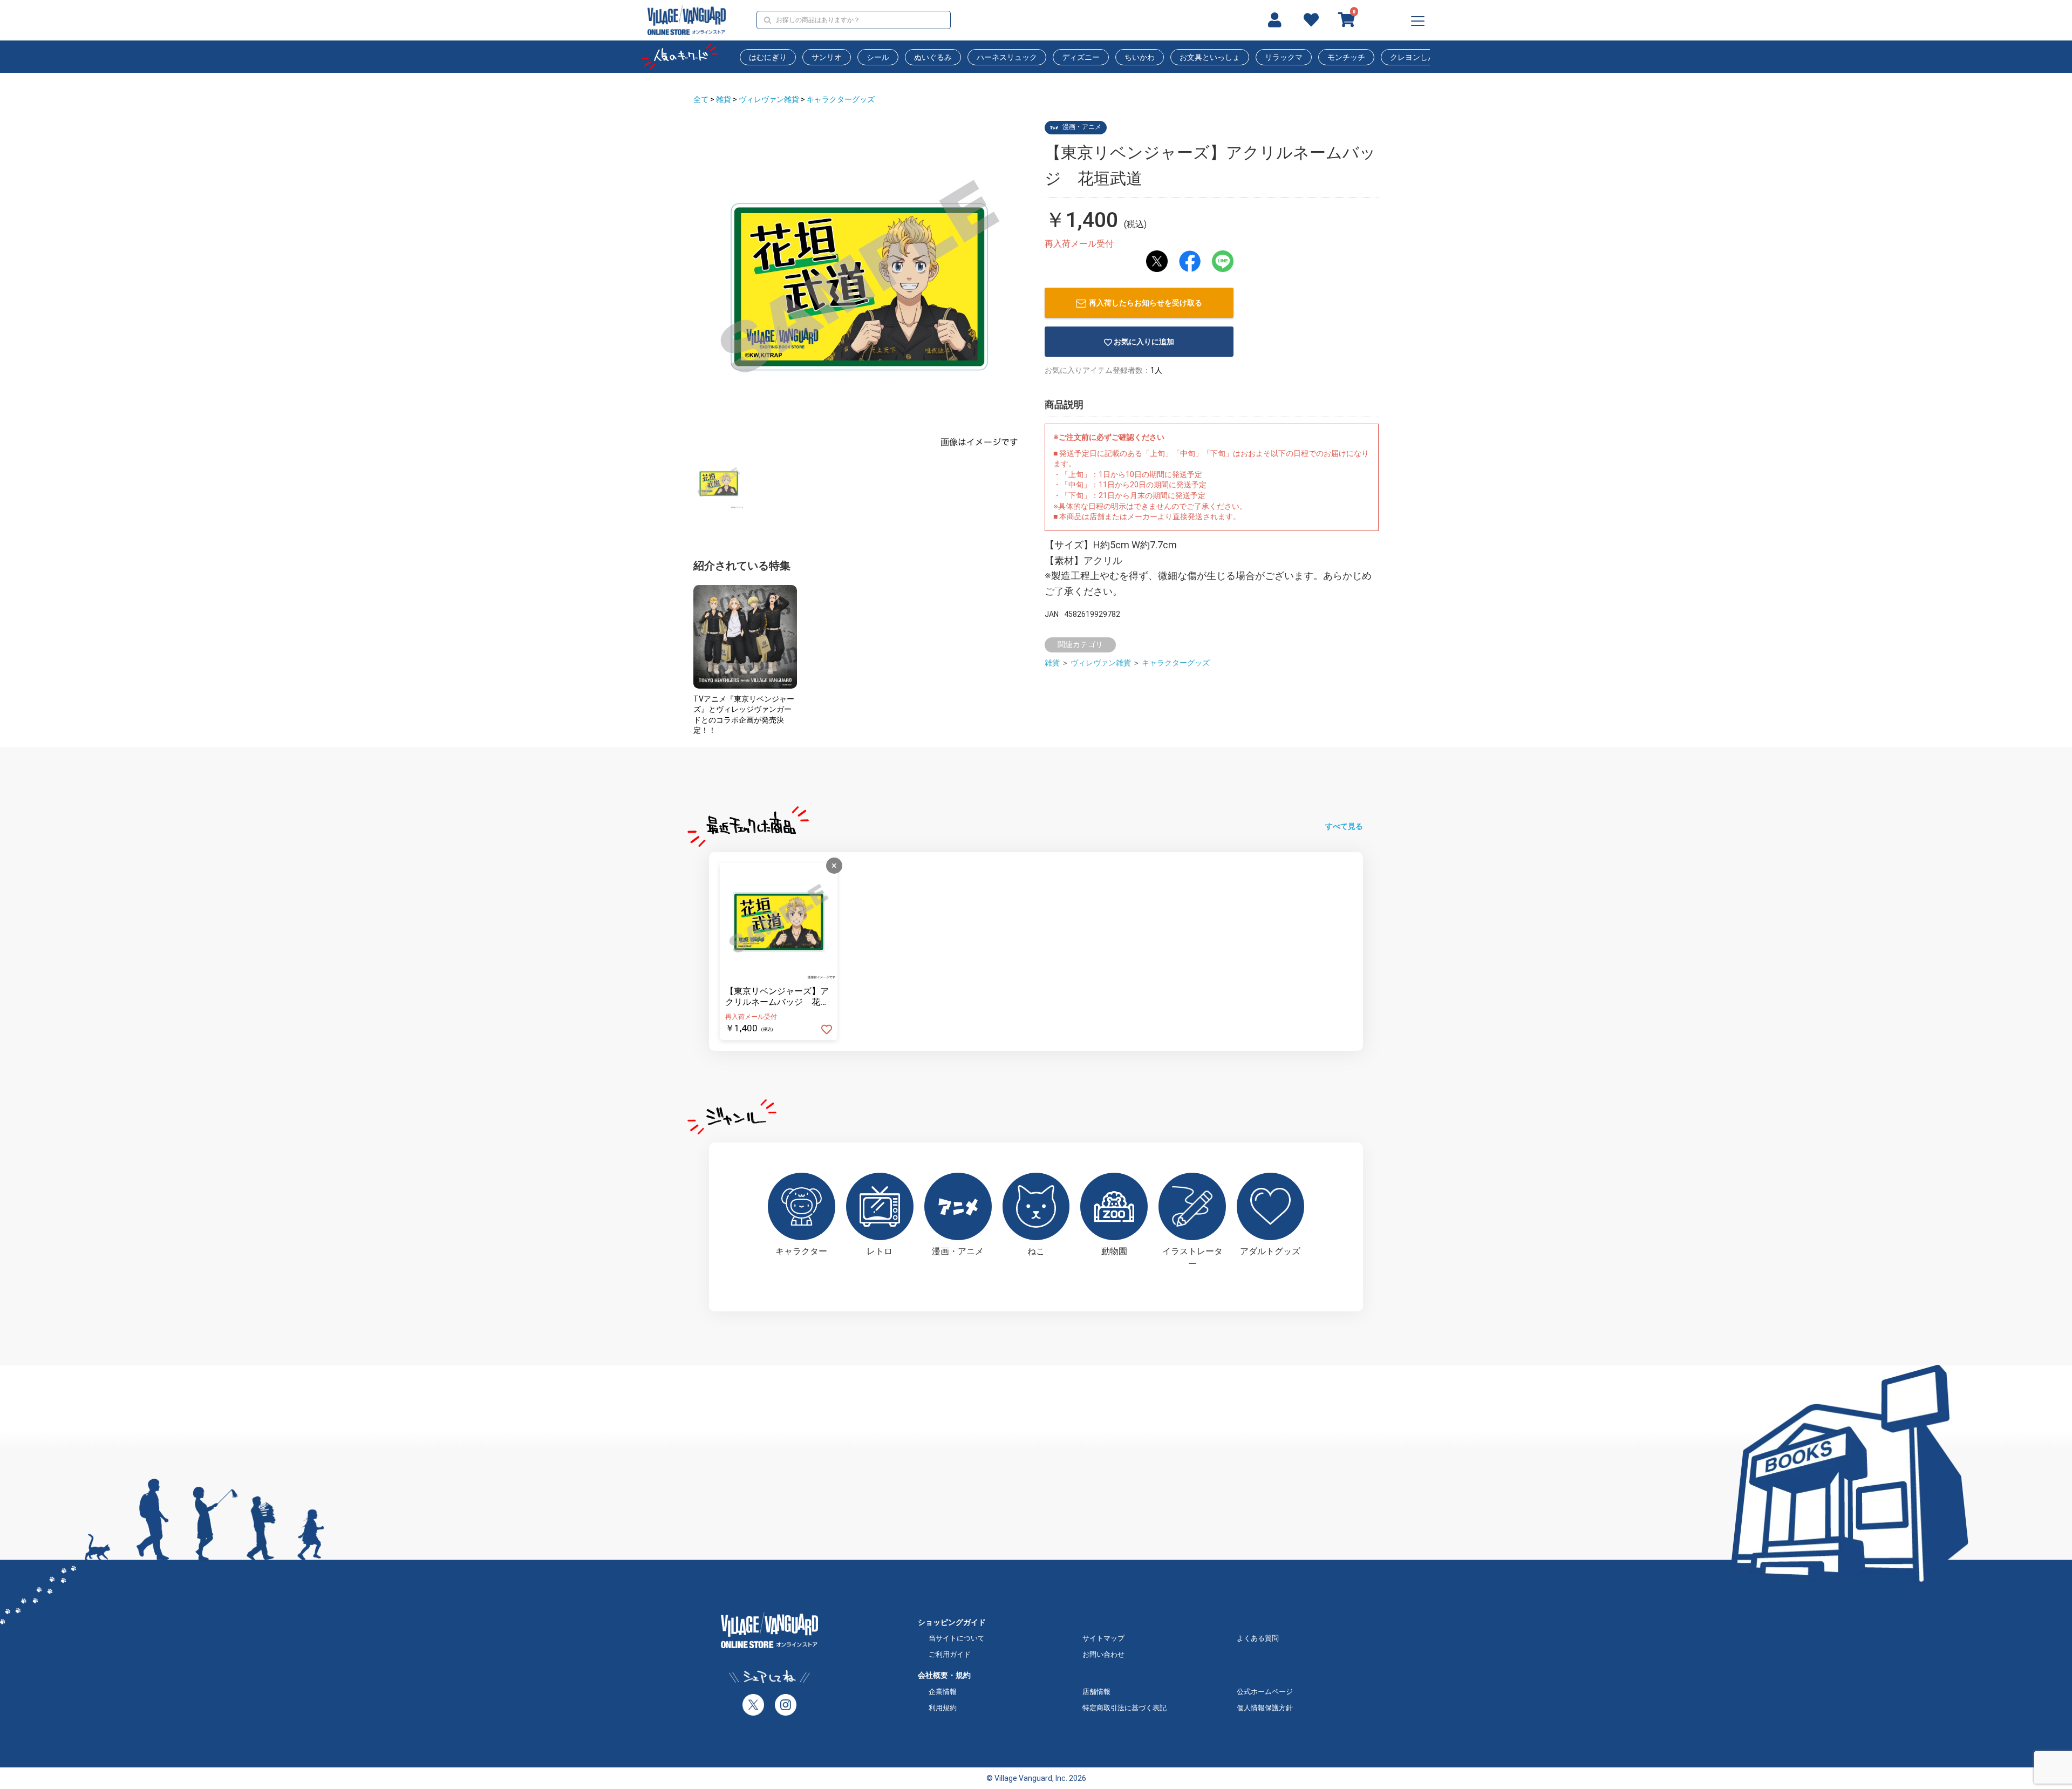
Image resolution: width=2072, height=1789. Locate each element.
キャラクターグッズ (841, 99)
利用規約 (943, 1708)
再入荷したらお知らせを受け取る (1146, 303)
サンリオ (827, 57)
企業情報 (943, 1692)
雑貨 (724, 99)
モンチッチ (1346, 57)
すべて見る (1344, 826)
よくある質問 (1258, 1638)
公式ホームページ (1265, 1692)
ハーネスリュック (1007, 57)
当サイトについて (957, 1638)
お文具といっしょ (1210, 57)
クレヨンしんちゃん (1424, 57)
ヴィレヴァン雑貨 (769, 99)
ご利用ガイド (950, 1654)
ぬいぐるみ (933, 57)
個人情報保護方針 (1265, 1708)
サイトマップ (1103, 1638)
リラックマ (1284, 57)
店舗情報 (1096, 1692)
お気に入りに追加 (1144, 342)
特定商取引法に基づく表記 (1124, 1708)
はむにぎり (768, 57)
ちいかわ (1140, 57)
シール (878, 57)
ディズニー (1081, 57)
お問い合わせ (1103, 1654)
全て (701, 99)
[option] (859, 287)
